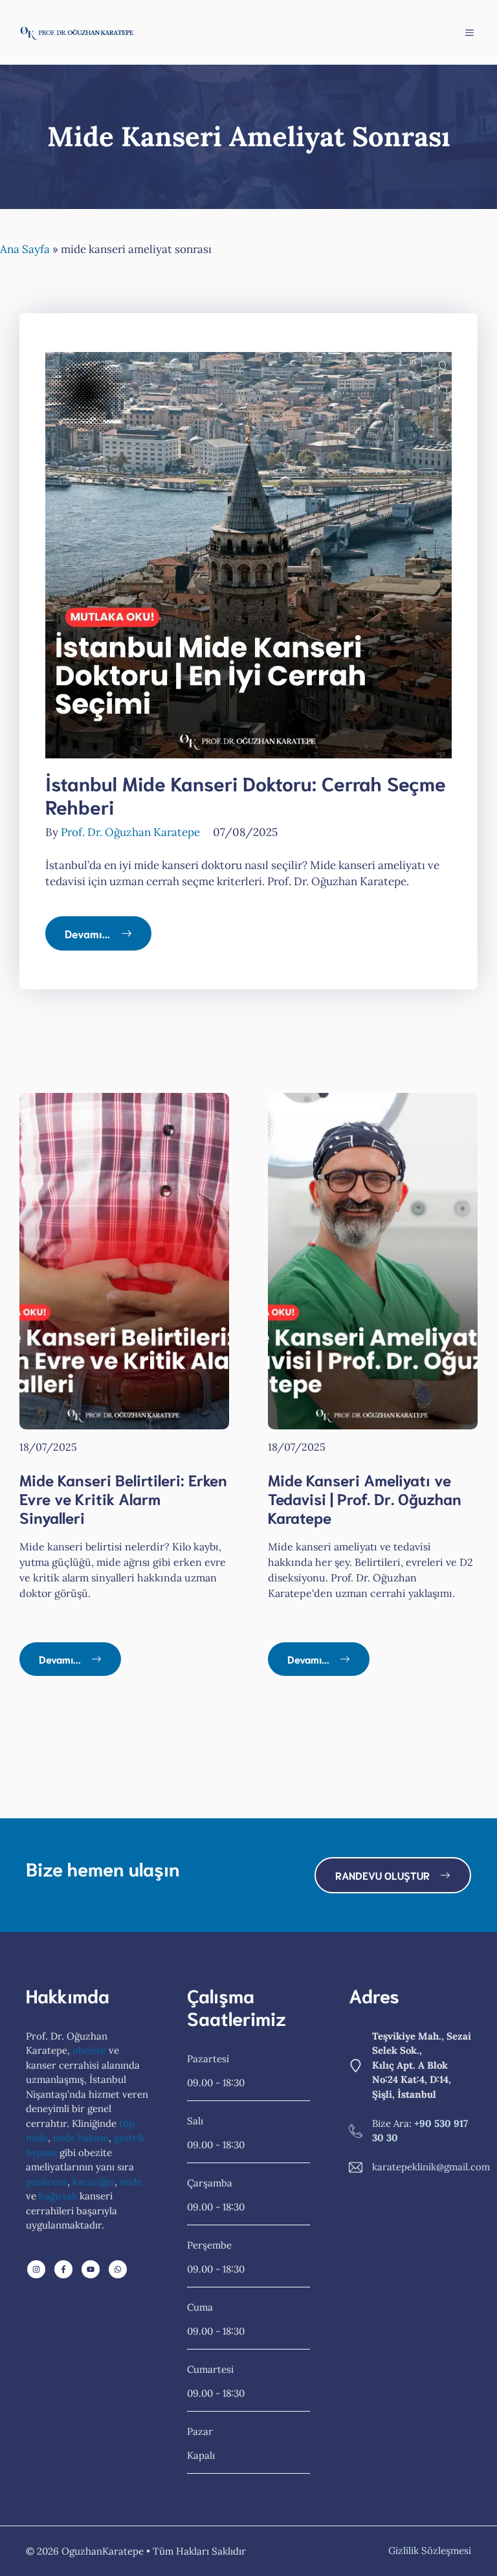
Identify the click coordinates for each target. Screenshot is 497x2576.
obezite (89, 2050)
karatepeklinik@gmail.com (431, 2167)
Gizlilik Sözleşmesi (430, 2550)
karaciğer (94, 2182)
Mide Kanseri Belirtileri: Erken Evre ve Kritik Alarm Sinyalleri (123, 1498)
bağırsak (58, 2196)
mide (131, 2182)
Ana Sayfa (25, 249)
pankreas (47, 2182)
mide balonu (81, 2138)
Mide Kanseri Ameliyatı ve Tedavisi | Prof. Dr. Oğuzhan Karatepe (365, 1498)
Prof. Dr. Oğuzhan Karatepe (130, 832)
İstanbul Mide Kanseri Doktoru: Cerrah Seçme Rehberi (246, 794)
